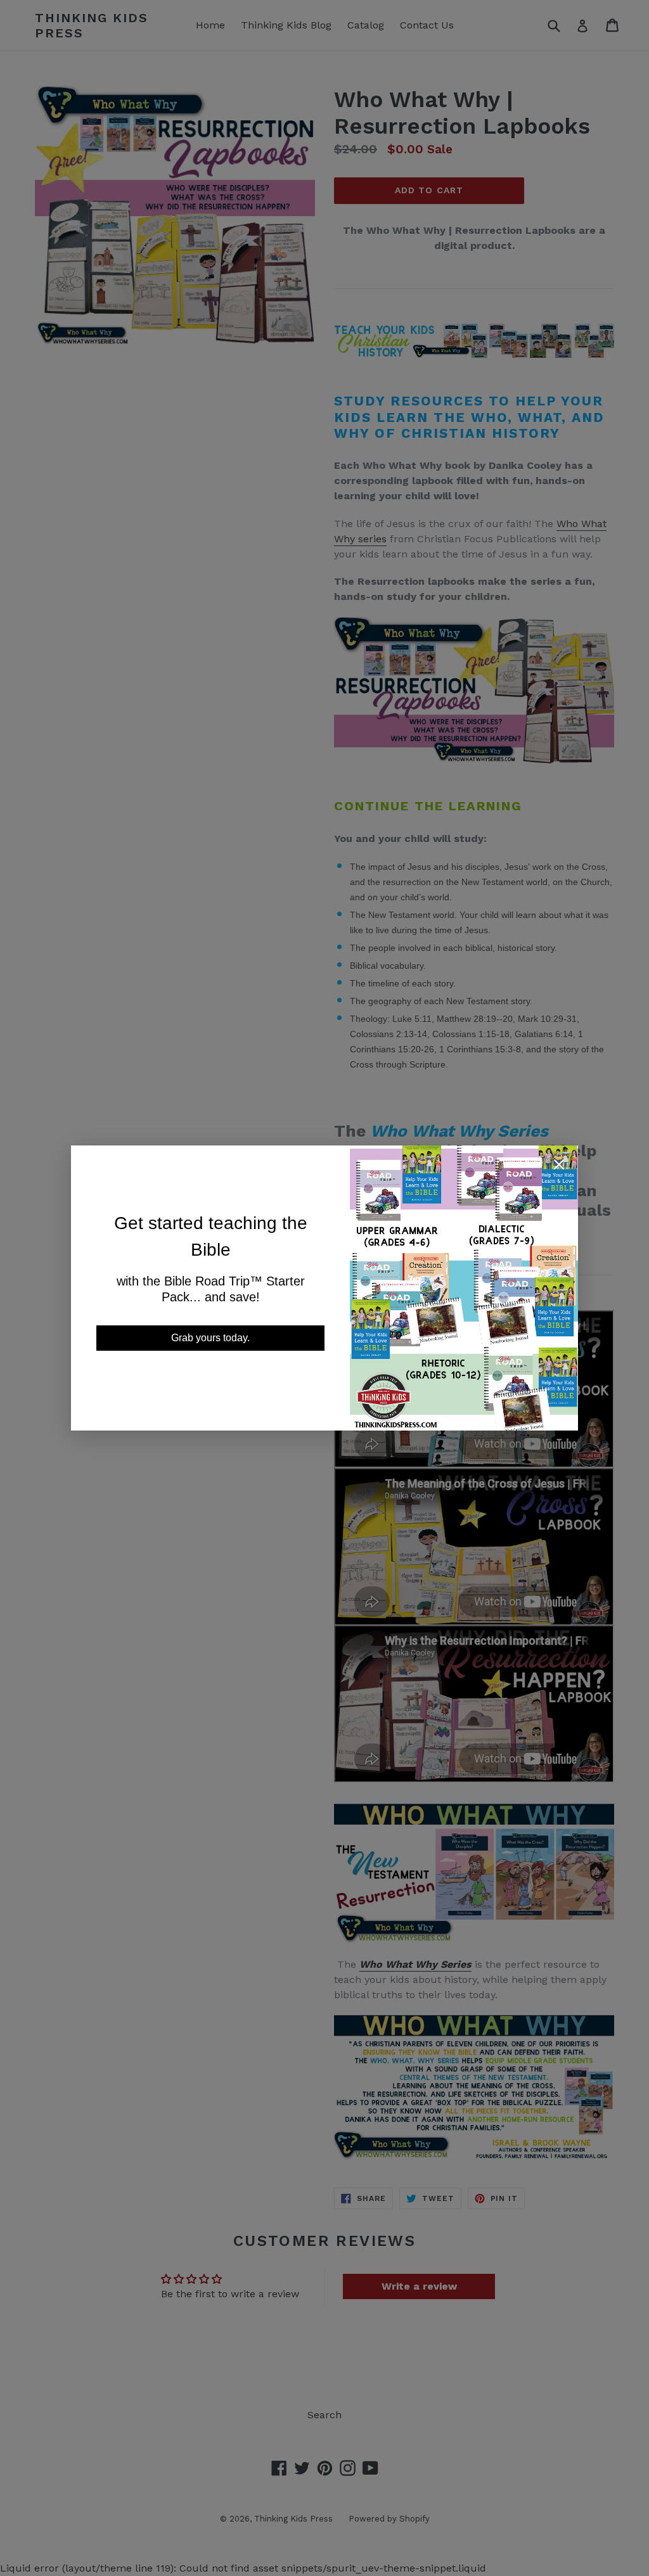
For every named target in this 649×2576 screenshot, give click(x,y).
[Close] (559, 1167)
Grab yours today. (210, 1338)
